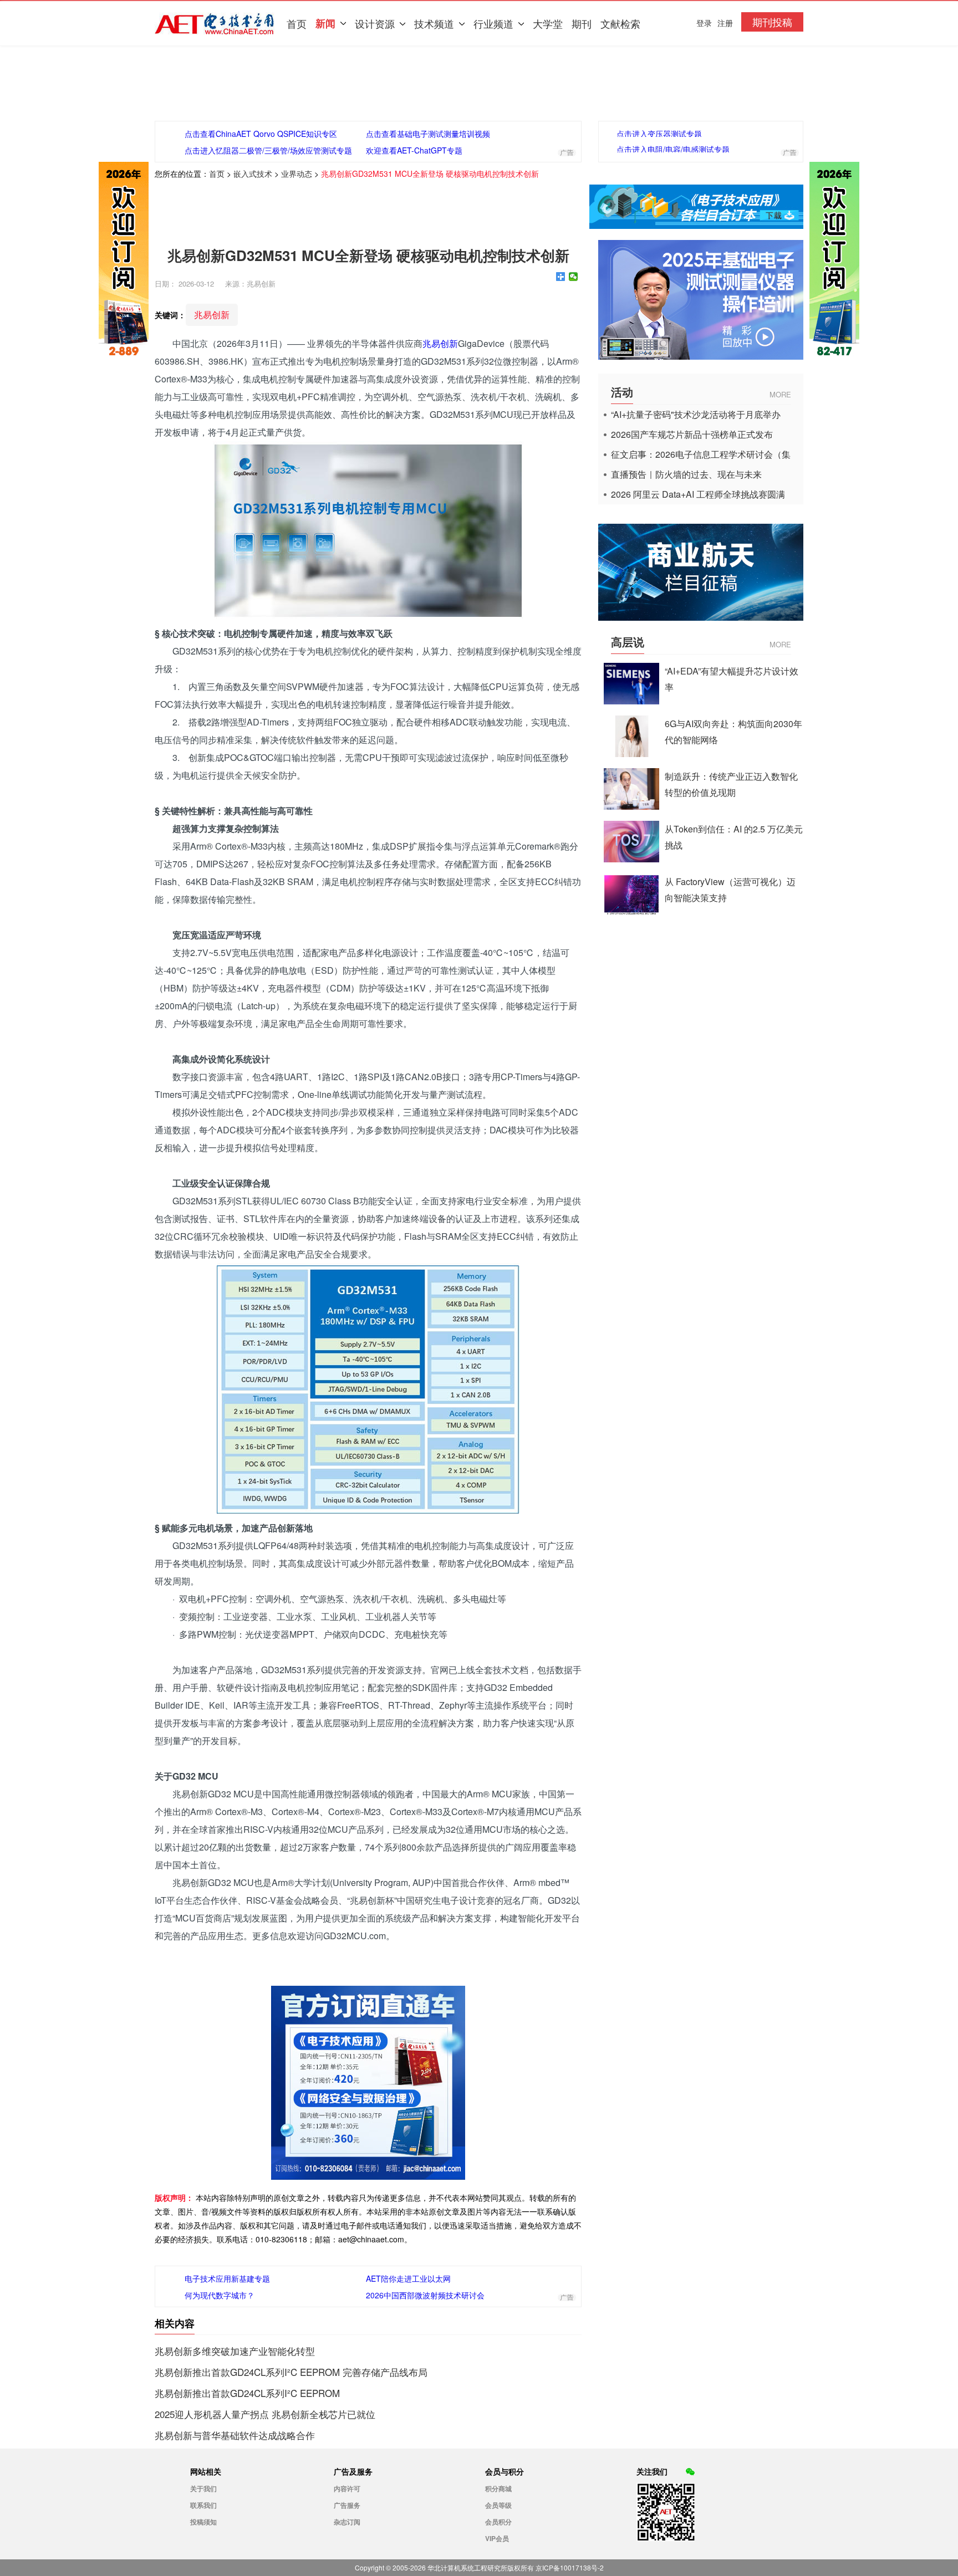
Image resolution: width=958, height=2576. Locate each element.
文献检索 (620, 23)
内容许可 (347, 2488)
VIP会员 (497, 2538)
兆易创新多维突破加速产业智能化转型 (235, 2351)
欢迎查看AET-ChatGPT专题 (414, 150)
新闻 (325, 23)
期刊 (582, 23)
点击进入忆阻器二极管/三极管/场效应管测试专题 (268, 150)
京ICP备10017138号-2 (570, 2567)
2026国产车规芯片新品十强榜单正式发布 (692, 435)
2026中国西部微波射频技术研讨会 (425, 2295)
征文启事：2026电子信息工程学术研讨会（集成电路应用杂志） (701, 454)
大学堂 (548, 23)
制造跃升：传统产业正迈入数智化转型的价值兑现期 (731, 784)
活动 (622, 392)
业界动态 (297, 173)
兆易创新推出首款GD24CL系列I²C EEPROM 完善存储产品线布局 (291, 2372)
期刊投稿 (772, 22)
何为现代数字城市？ (220, 2295)
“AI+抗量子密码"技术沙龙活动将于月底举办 (696, 415)
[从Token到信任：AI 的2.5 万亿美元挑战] (631, 859)
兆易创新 (212, 315)
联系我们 (203, 2505)
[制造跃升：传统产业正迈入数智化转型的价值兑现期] (631, 806)
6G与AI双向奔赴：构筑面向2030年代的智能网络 (733, 732)
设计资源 (375, 23)
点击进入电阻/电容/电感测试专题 (673, 149)
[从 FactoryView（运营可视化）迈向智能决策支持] (631, 911)
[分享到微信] (574, 277)
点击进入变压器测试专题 (659, 134)
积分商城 (498, 2488)
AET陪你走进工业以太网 (408, 2278)
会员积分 (498, 2522)
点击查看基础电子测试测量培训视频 (428, 134)
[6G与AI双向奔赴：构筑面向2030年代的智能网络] (631, 753)
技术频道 (434, 23)
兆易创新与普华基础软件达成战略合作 (235, 2435)
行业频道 (493, 23)
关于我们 (203, 2488)
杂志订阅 (347, 2522)
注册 (725, 23)
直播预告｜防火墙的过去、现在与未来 (686, 474)
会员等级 (498, 2505)
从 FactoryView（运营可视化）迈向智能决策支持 (730, 890)
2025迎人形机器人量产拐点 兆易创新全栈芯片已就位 (265, 2414)
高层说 (628, 642)
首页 (297, 23)
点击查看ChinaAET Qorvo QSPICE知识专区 (261, 134)
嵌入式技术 (253, 173)
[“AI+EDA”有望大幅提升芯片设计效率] (631, 701)
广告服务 (347, 2505)
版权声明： (174, 2197)
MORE (780, 394)
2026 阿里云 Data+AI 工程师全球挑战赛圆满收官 (698, 494)
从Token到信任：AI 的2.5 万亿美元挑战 (734, 837)
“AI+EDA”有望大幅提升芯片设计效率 (732, 679)
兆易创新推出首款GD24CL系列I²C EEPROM (247, 2393)
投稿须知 (203, 2522)
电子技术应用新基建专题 (227, 2278)
